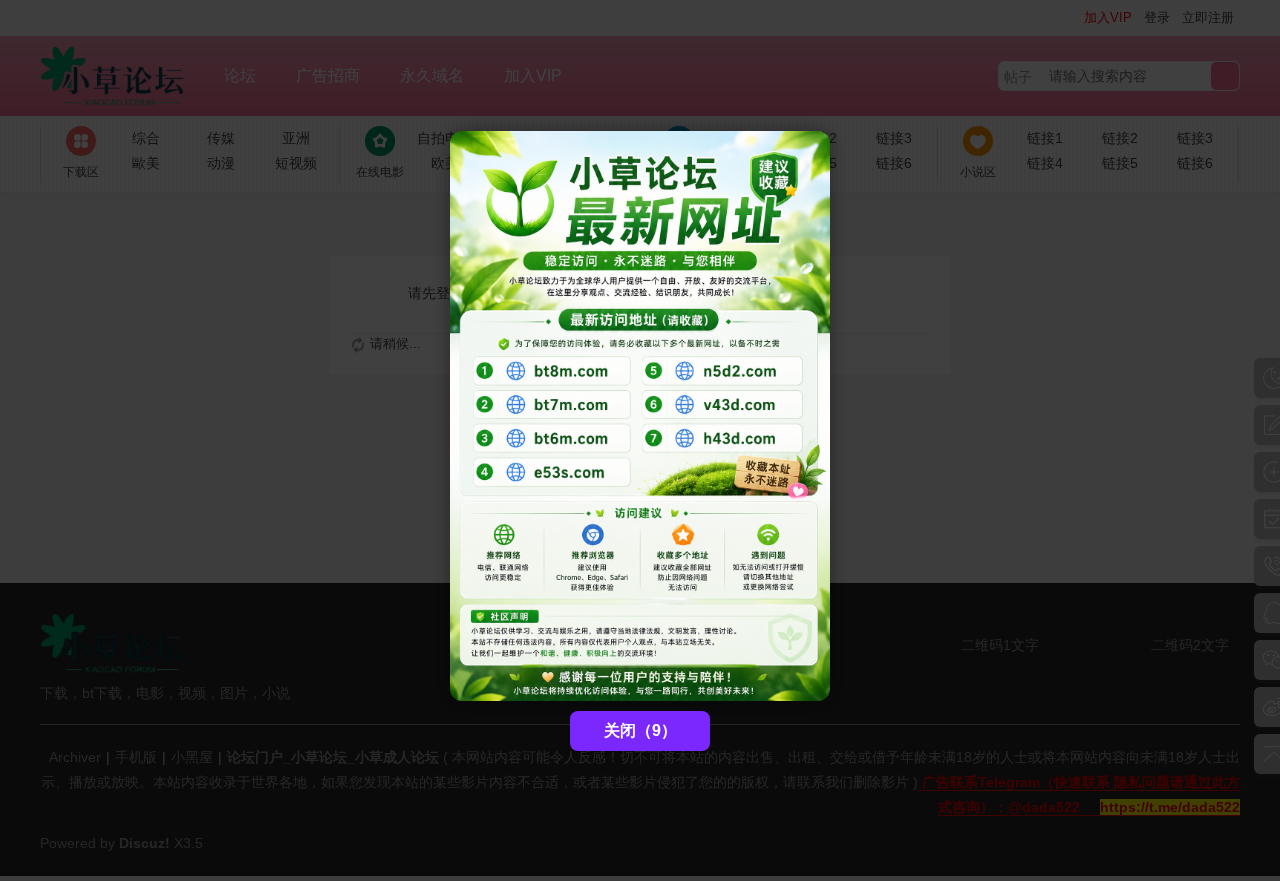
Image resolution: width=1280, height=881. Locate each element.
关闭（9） (640, 730)
